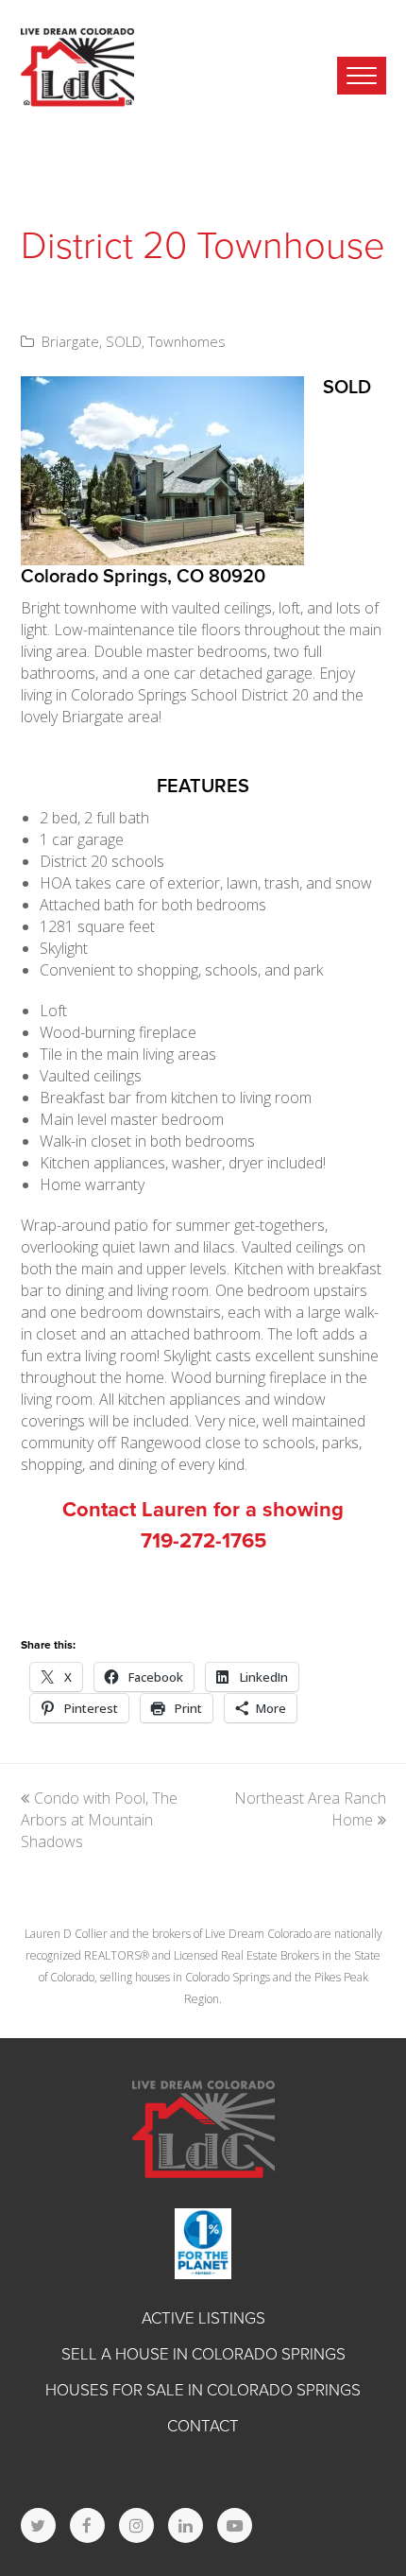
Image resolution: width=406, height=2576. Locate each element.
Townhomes (187, 341)
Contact (203, 2426)
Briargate (70, 341)
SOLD (124, 341)
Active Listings (203, 2318)
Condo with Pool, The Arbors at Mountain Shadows (99, 1820)
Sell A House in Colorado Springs (203, 2354)
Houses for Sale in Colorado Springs (203, 2390)
